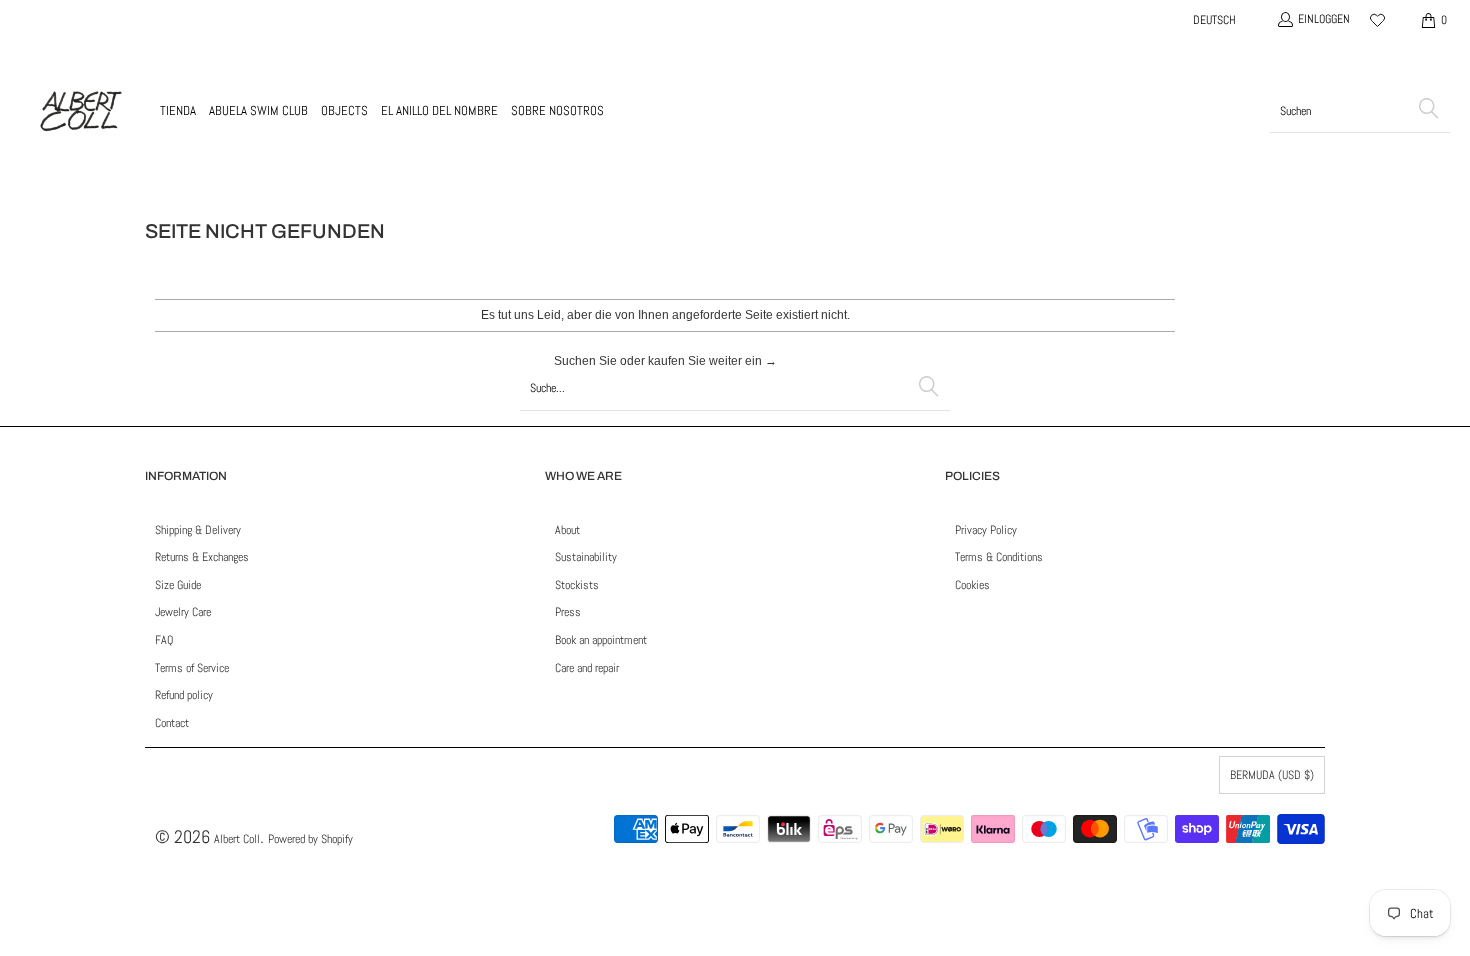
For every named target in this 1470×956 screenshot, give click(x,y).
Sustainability (586, 557)
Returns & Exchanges (202, 557)
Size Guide (178, 585)
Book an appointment (601, 640)
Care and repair (587, 668)
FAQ (164, 640)
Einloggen (1324, 19)
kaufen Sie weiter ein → (712, 361)
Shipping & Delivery (198, 530)
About (567, 530)
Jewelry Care (183, 612)
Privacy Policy (986, 530)
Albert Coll (237, 839)
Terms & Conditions (999, 557)
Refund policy (184, 695)
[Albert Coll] (80, 111)
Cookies (972, 585)
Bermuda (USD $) (1272, 775)
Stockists (577, 585)
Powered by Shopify (310, 839)
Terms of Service (192, 668)
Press (568, 612)
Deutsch (1214, 20)
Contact (172, 723)
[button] (178, 111)
